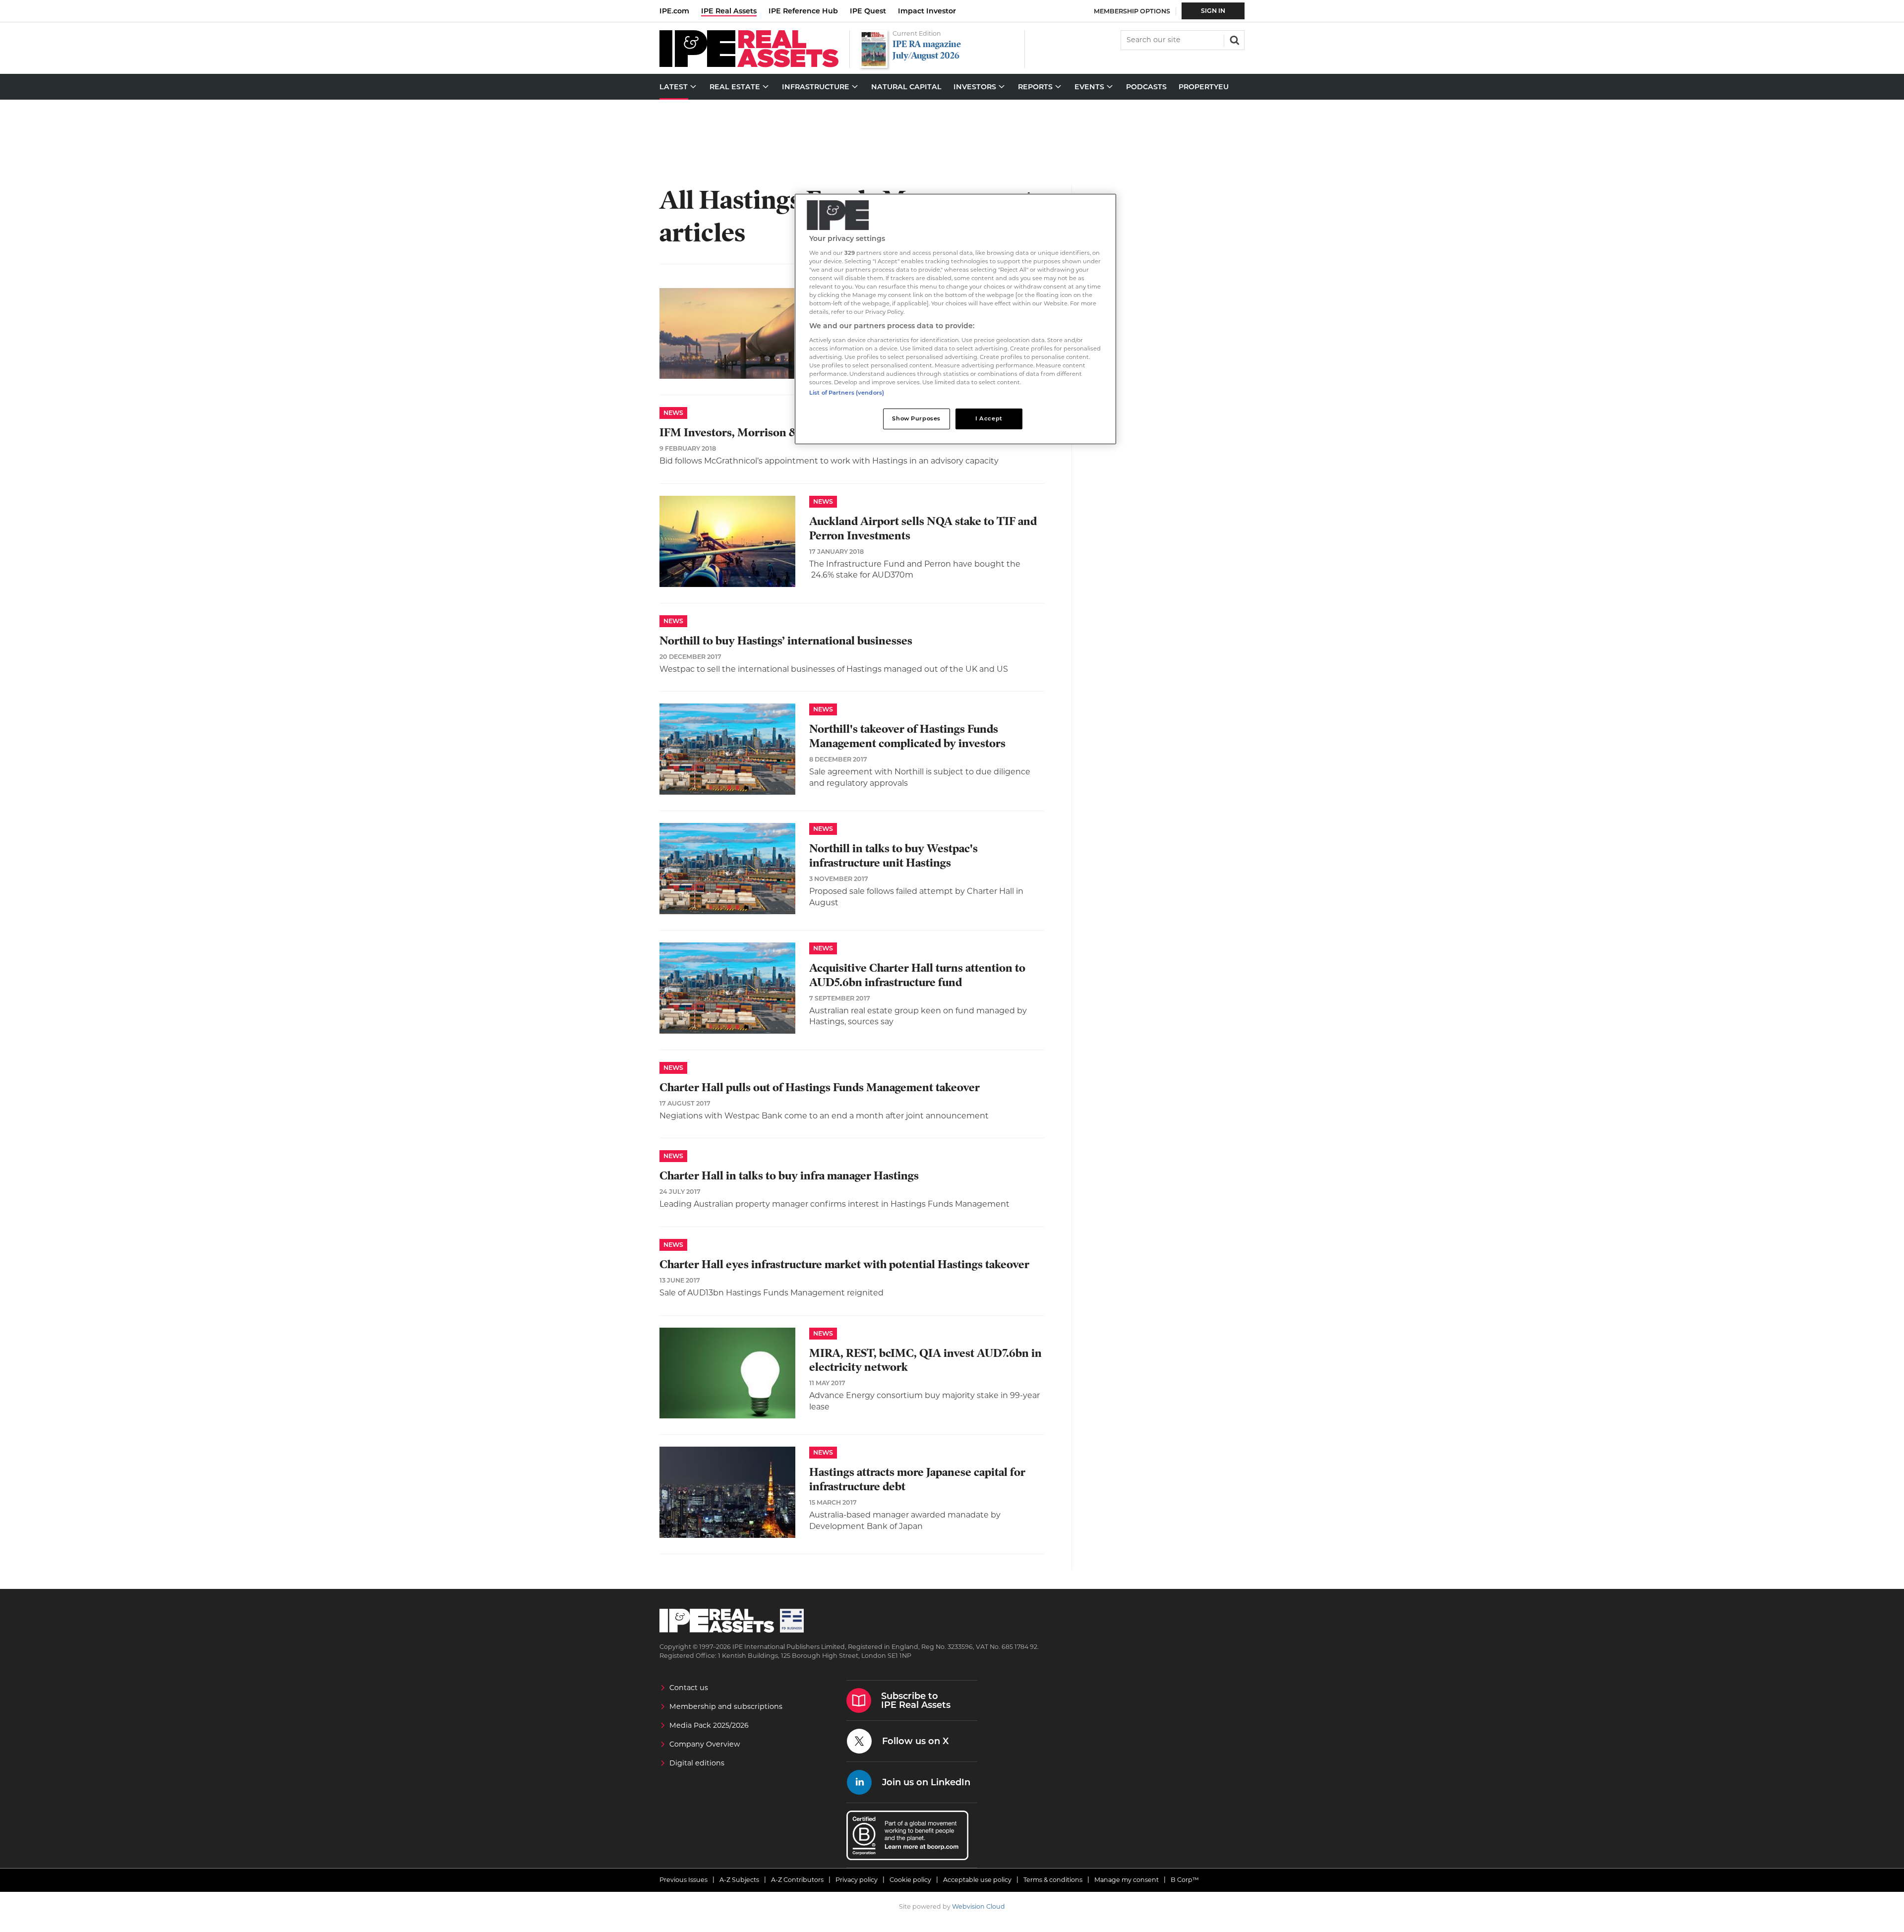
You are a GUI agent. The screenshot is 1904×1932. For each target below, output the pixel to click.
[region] (955, 319)
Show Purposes (916, 418)
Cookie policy (910, 1880)
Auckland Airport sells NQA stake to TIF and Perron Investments (923, 528)
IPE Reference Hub (803, 11)
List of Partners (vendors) (847, 393)
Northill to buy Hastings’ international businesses (786, 641)
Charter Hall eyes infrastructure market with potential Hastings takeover (844, 1264)
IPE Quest (868, 11)
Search (1234, 39)
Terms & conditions (1053, 1880)
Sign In (1213, 11)
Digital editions (697, 1763)
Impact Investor (927, 11)
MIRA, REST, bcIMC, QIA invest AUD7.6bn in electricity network (925, 1360)
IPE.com (674, 11)
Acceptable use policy (977, 1880)
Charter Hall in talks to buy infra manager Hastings (789, 1176)
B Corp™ (1185, 1880)
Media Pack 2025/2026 (709, 1725)
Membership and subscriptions (726, 1706)
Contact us (689, 1688)
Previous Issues (684, 1880)
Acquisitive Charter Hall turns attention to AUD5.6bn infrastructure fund (917, 975)
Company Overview (705, 1744)
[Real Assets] (749, 65)
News (673, 413)
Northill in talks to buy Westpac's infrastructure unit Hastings (893, 856)
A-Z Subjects (739, 1880)
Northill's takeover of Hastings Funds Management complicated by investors (907, 736)
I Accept (989, 418)
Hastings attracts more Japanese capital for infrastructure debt (917, 1479)
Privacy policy (857, 1880)
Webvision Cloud (979, 1906)
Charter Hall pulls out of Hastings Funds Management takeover (820, 1087)
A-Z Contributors (797, 1880)
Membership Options (1132, 11)
